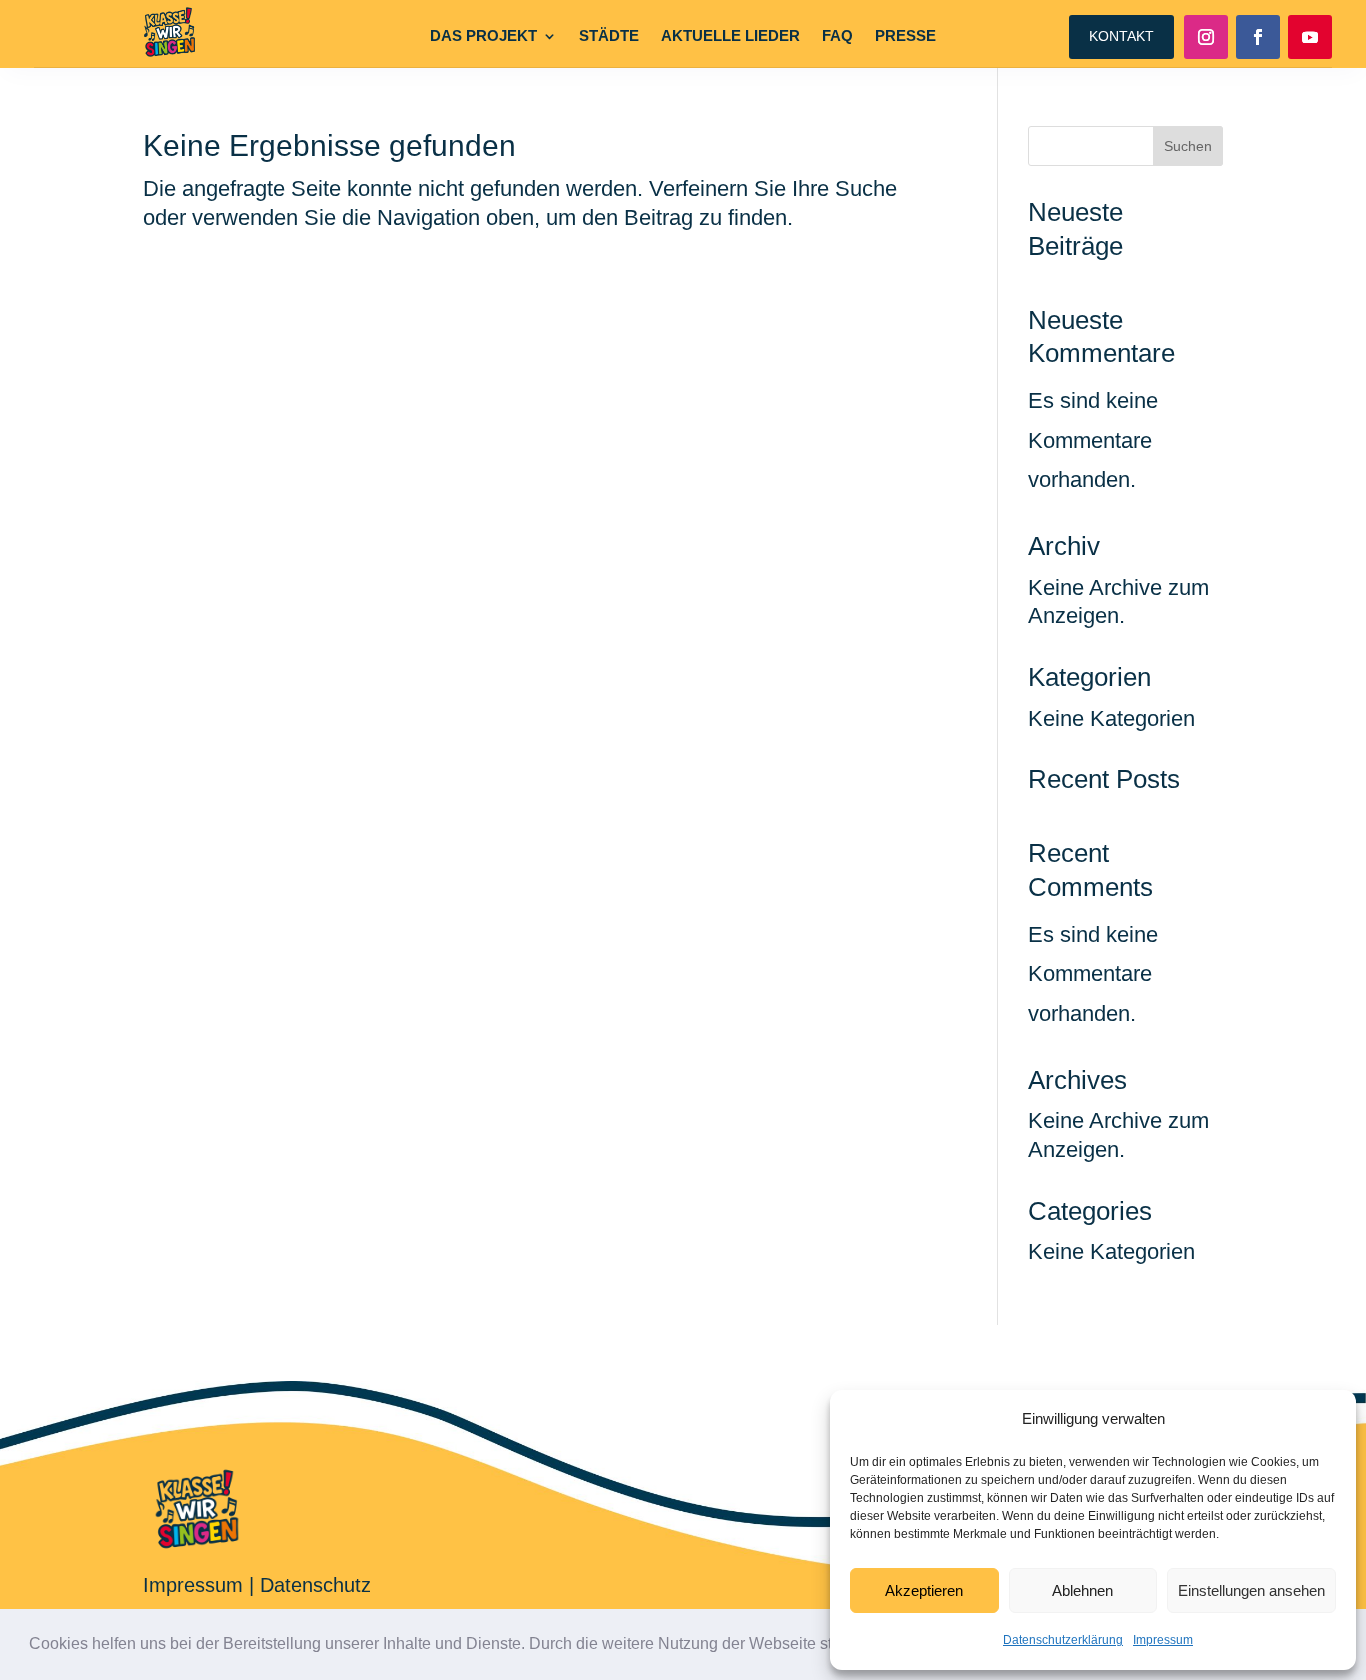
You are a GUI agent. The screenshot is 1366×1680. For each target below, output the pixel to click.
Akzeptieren (924, 1590)
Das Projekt (483, 36)
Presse (905, 36)
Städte (609, 36)
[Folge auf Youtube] (1310, 37)
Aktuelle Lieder (730, 36)
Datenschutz (315, 1585)
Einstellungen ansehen (1251, 1590)
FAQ (837, 36)
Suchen (1188, 146)
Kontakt (1121, 36)
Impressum (1163, 1640)
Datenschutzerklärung (1063, 1640)
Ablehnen (1082, 1590)
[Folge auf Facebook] (1258, 37)
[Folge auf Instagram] (1206, 37)
